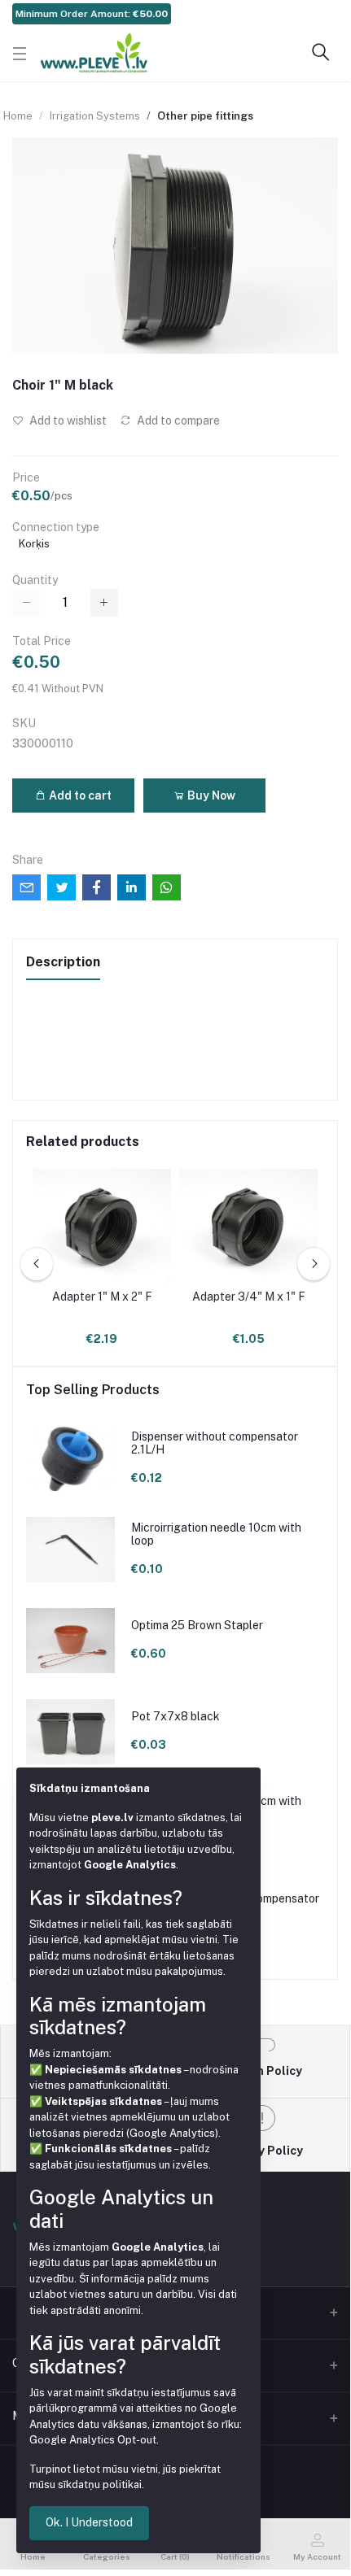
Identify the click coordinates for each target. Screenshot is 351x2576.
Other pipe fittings (205, 116)
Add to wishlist (67, 421)
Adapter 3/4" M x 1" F (249, 1297)
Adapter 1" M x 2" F (102, 1297)
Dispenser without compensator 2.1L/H (215, 1443)
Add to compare (177, 421)
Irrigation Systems (95, 116)
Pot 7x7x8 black (175, 1716)
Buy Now (210, 795)
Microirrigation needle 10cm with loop (216, 1534)
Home (18, 116)
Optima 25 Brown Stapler (197, 1625)
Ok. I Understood (89, 2522)
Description (63, 962)
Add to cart (79, 795)
